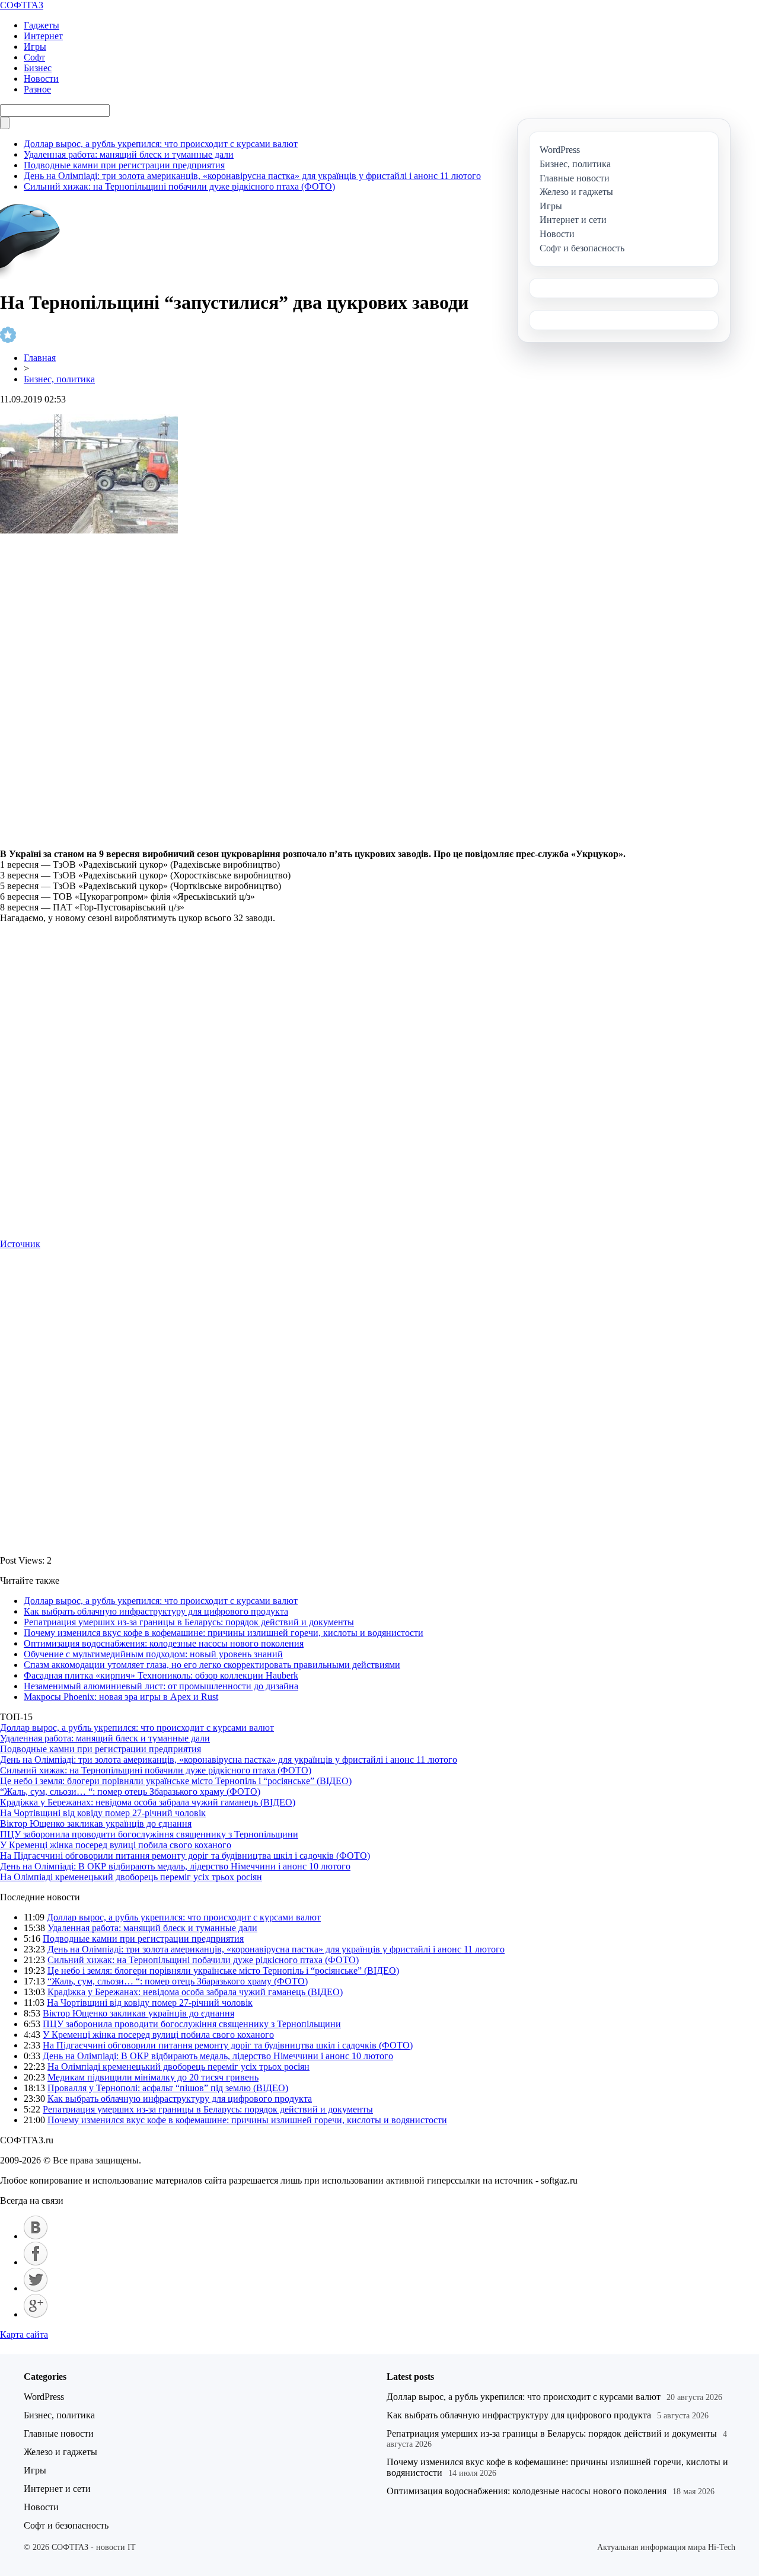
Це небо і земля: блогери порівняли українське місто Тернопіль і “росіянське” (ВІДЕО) (176, 1781)
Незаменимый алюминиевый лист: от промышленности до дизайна (161, 1686)
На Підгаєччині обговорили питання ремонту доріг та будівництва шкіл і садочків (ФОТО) (185, 1856)
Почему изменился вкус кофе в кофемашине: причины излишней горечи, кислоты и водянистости (224, 1633)
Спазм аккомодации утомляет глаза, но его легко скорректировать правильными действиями (212, 1665)
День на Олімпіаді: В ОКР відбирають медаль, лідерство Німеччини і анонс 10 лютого (175, 1866)
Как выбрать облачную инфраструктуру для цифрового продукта (156, 1611)
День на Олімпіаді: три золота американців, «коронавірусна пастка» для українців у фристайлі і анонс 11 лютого (252, 176)
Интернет (43, 36)
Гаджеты (42, 25)
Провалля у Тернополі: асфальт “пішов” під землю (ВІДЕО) (168, 2088)
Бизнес (38, 68)
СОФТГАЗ (22, 5)
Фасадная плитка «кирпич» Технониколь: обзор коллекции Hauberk (161, 1675)
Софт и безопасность (66, 2525)
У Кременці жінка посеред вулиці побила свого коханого (116, 1845)
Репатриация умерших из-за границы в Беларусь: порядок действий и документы (189, 1622)
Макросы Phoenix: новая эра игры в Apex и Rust (121, 1697)
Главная (40, 358)
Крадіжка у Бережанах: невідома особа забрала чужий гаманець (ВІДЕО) (148, 1802)
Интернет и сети (57, 2489)
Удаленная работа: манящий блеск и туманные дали (129, 154)
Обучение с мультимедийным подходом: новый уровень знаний (153, 1654)
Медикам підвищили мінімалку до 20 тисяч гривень (153, 2077)
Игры (35, 47)
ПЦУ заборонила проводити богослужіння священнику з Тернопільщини (149, 1834)
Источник (20, 1244)
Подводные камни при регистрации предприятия (124, 165)
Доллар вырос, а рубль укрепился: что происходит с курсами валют (161, 144)
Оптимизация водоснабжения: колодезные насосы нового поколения (164, 1643)
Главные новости (59, 2433)
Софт (34, 57)
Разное (37, 89)
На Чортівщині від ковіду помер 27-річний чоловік (103, 1813)
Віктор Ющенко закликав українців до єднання (96, 1824)
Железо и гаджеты (60, 2452)
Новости (41, 79)
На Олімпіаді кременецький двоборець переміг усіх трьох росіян (131, 1877)
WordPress (44, 2397)
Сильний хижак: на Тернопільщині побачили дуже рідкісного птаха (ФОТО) (179, 186)
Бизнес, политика (59, 379)
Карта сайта (24, 2334)
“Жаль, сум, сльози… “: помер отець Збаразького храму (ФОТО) (130, 1792)
